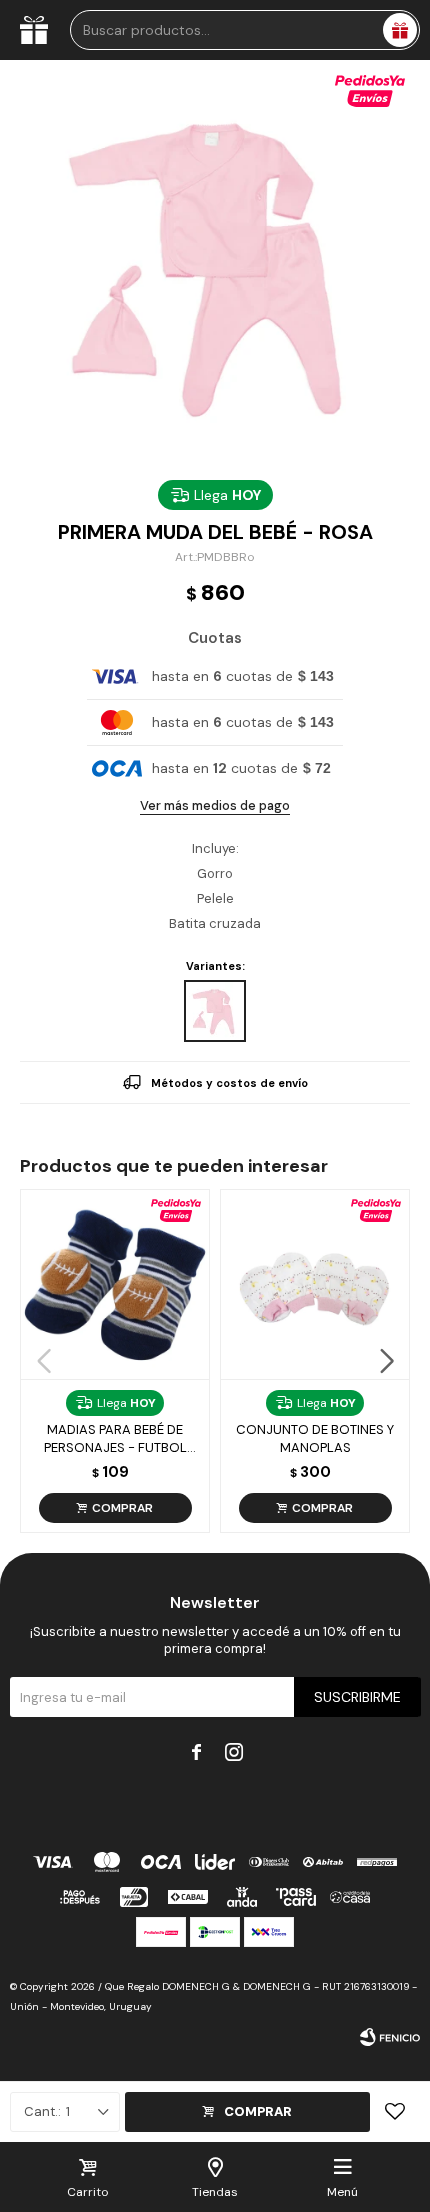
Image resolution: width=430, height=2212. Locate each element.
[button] (386, 1361)
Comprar (258, 2111)
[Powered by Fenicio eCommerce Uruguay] (390, 2037)
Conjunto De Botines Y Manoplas (315, 1438)
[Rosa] (215, 1011)
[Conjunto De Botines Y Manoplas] (315, 1284)
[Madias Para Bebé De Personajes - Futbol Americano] (115, 1284)
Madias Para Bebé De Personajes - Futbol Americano (115, 1439)
